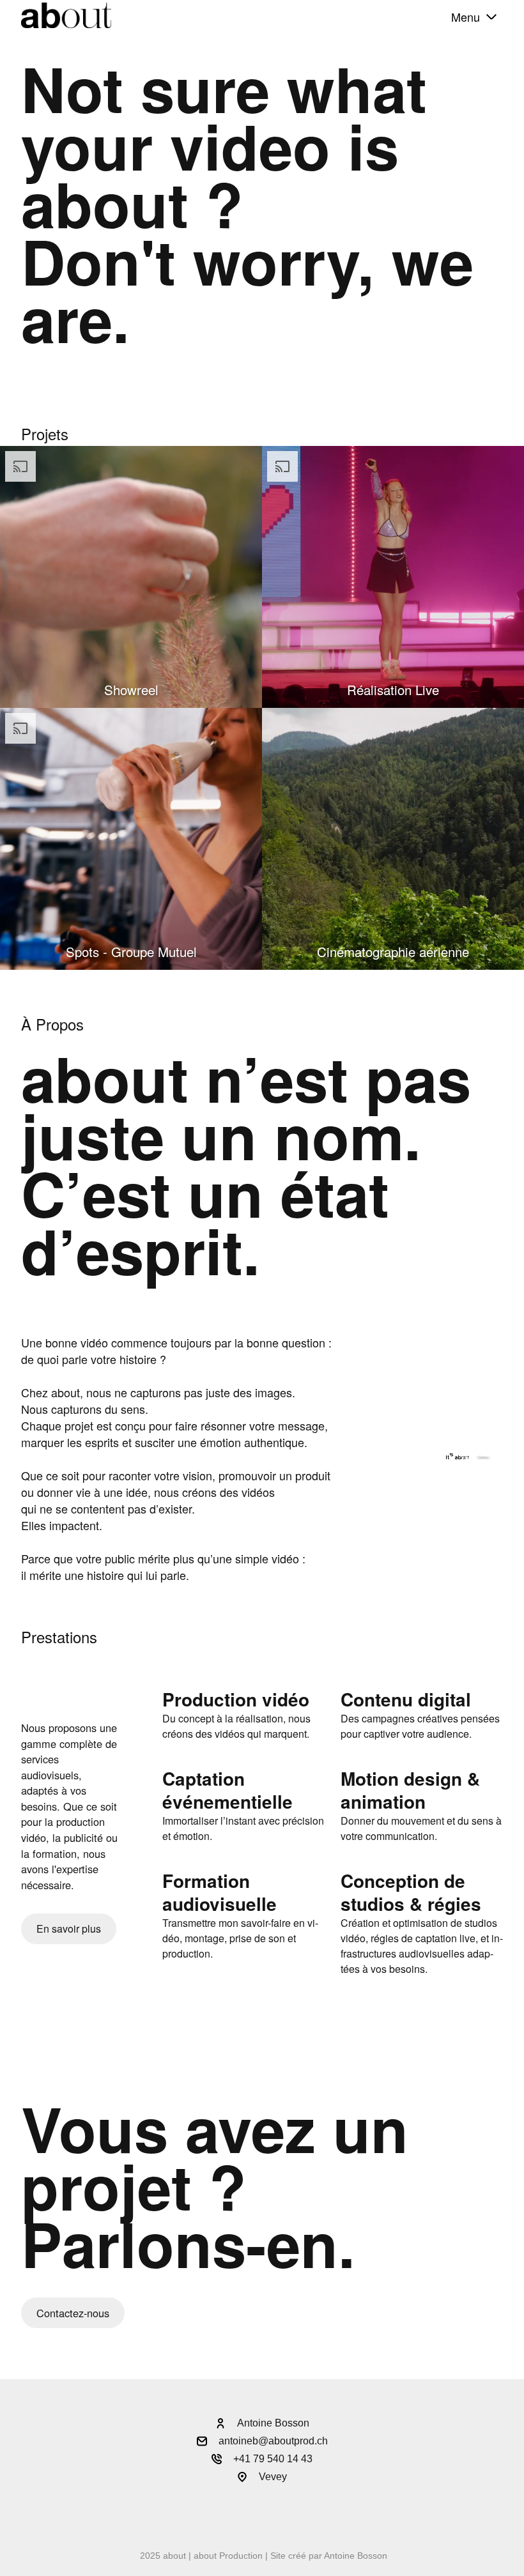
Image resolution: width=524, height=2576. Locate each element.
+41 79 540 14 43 (273, 2459)
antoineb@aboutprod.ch (273, 2441)
